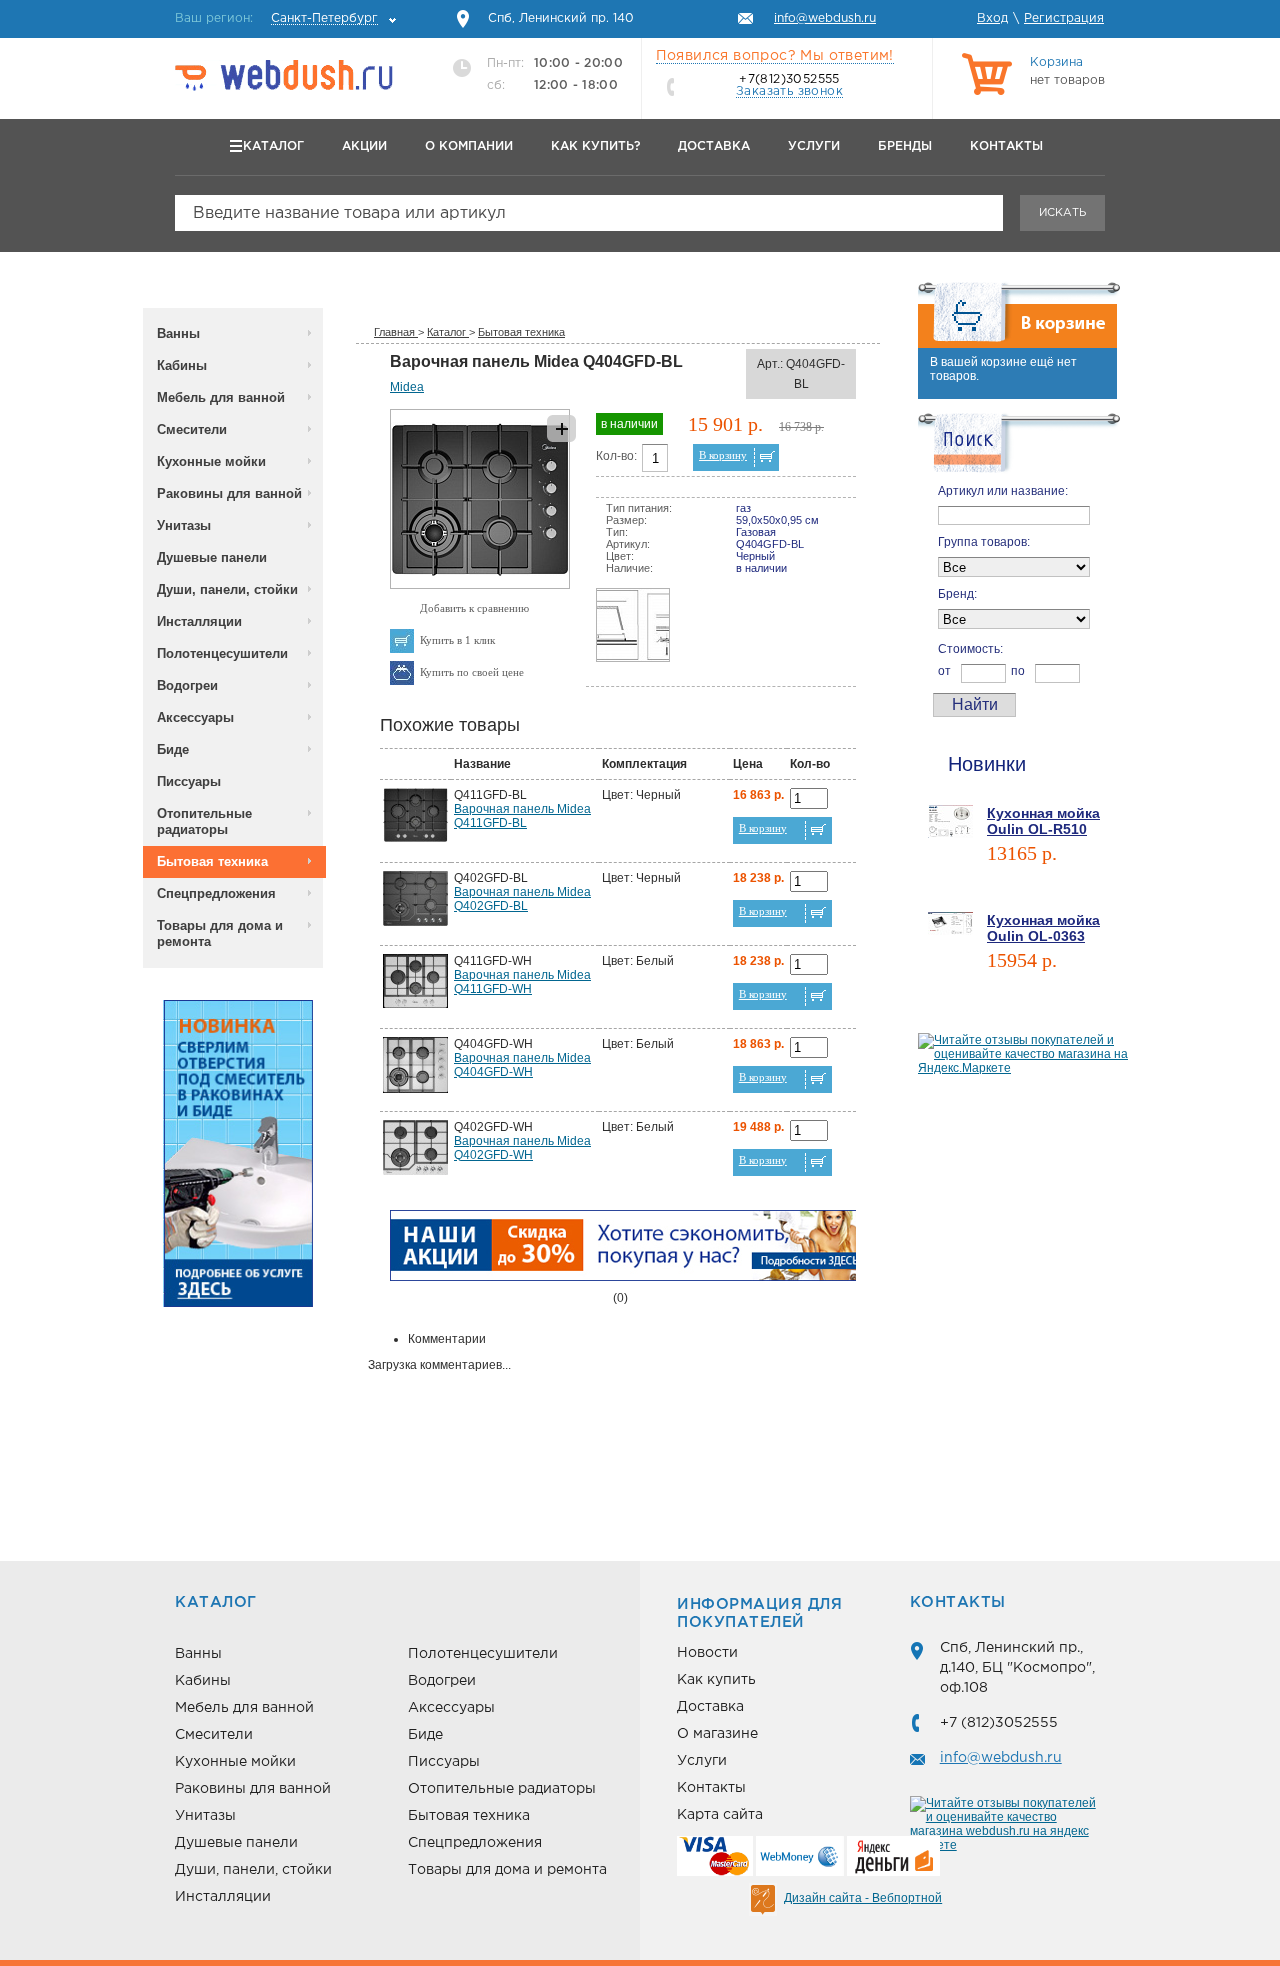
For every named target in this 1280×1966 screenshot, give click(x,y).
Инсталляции (199, 621)
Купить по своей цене (472, 672)
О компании (469, 146)
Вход (992, 18)
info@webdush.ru (1001, 1758)
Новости (707, 1653)
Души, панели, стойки (227, 589)
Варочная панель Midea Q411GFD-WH (522, 982)
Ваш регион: (276, 18)
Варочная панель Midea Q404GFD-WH (522, 1065)
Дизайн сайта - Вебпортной (863, 1898)
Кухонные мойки (211, 461)
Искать (1062, 213)
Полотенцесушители (222, 653)
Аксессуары (195, 717)
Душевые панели (212, 557)
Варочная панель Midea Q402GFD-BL (522, 899)
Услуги (814, 146)
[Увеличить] (480, 585)
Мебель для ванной (221, 397)
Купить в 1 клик (457, 640)
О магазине (717, 1734)
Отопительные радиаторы (204, 821)
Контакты (1006, 146)
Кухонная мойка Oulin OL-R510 (1043, 821)
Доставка (714, 146)
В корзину (723, 455)
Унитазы (184, 525)
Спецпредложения (216, 893)
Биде (173, 749)
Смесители (192, 429)
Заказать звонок (789, 91)
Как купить (716, 1680)
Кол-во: (616, 456)
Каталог (273, 146)
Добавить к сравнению (474, 608)
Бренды (905, 146)
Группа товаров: (984, 542)
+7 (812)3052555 (999, 1723)
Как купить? (595, 146)
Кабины (182, 365)
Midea (407, 387)
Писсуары (189, 781)
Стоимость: (970, 649)
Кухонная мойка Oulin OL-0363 (1043, 928)
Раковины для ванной (229, 493)
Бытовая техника (212, 861)
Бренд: (957, 594)
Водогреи (187, 685)
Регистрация (1064, 18)
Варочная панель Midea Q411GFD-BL (522, 816)
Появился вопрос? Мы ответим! (775, 56)
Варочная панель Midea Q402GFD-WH (522, 1148)
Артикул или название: (1003, 491)
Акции (364, 146)
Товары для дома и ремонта (220, 933)
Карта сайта (720, 1815)
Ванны (178, 333)
